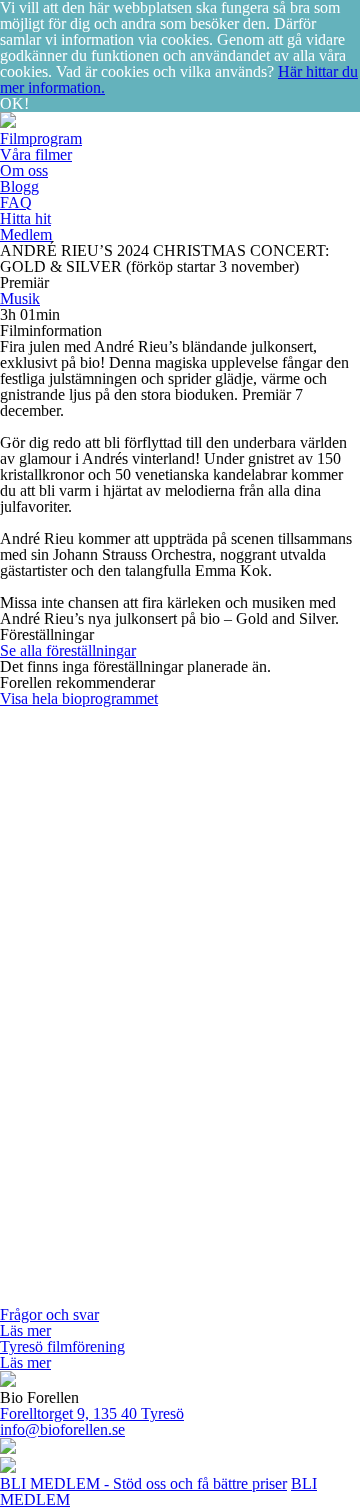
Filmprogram (41, 138)
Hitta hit (25, 218)
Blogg (19, 186)
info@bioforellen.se (62, 1429)
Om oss (24, 170)
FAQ (16, 202)
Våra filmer (36, 154)
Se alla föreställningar (68, 650)
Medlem (26, 234)
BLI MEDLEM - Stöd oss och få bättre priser (143, 1483)
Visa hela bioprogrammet (79, 698)
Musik (20, 298)
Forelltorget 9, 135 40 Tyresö (92, 1413)
